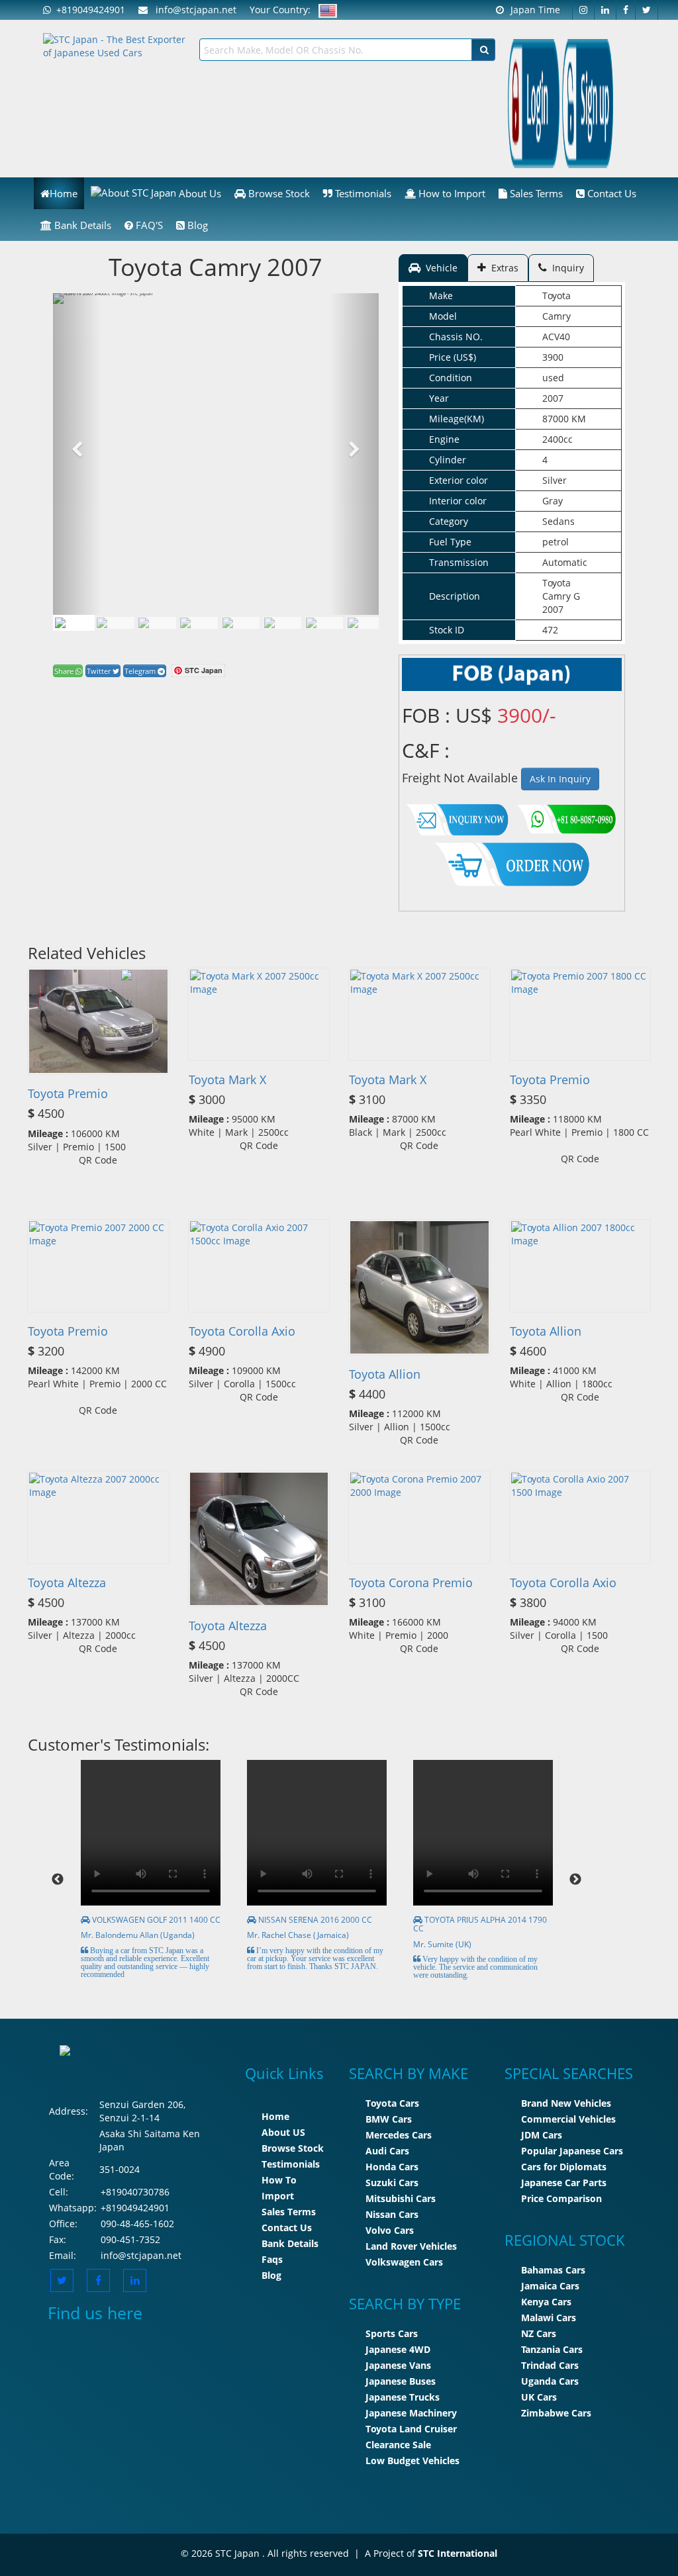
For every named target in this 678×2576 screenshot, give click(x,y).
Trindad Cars (550, 2365)
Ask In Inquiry (560, 779)
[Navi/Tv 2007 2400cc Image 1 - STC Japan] (73, 623)
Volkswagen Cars (404, 2262)
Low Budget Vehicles (412, 2461)
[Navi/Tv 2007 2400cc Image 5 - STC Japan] (283, 623)
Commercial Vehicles (568, 2119)
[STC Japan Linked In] (135, 2280)
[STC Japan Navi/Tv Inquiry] (458, 816)
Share (65, 671)
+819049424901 (88, 10)
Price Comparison (561, 2198)
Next (575, 1880)
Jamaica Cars (550, 2286)
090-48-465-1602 (137, 2224)
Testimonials (362, 193)
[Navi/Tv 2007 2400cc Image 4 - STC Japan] (241, 623)
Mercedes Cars (399, 2135)
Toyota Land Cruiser (411, 2429)
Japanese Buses (401, 2381)
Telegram (141, 671)
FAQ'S (148, 225)
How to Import (451, 193)
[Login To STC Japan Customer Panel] (534, 102)
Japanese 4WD (398, 2349)
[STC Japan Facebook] (626, 10)
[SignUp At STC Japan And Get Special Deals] (588, 102)
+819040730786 (135, 2192)
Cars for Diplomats (564, 2167)
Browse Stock (278, 193)
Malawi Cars (549, 2318)
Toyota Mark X (227, 1080)
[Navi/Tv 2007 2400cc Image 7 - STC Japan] (366, 623)
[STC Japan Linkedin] (605, 10)
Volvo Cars (390, 2230)
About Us (199, 193)
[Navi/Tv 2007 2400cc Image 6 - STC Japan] (324, 623)
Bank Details (81, 225)
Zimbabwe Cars (556, 2413)
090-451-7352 (130, 2239)
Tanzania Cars (552, 2349)
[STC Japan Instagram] (583, 10)
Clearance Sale (398, 2445)
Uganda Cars (550, 2381)
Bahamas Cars (553, 2270)
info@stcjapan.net (141, 2255)
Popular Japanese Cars (572, 2151)
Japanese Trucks (403, 2397)
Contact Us (610, 193)
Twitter (100, 671)
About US (283, 2132)
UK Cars (539, 2397)
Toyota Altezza (67, 1583)
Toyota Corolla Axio (242, 1331)
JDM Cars (542, 2135)
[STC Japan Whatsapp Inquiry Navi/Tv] (565, 816)
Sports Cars (392, 2333)
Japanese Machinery (411, 2413)
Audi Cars (387, 2151)
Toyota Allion (385, 1374)
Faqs (272, 2259)
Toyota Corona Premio (411, 1583)
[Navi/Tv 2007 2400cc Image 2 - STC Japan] (158, 623)
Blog (196, 225)
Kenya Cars (546, 2302)
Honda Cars (392, 2167)
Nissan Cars (392, 2214)
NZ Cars (539, 2333)
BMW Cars (389, 2119)
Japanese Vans (398, 2365)
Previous (58, 1880)
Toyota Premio (68, 1093)
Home (64, 193)
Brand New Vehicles (566, 2103)
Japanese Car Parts (564, 2183)
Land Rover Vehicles (411, 2246)
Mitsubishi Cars (401, 2198)
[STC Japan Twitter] (647, 10)
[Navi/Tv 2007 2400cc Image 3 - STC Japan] (199, 623)
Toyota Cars (392, 2103)
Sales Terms (535, 193)
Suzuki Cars (392, 2183)
